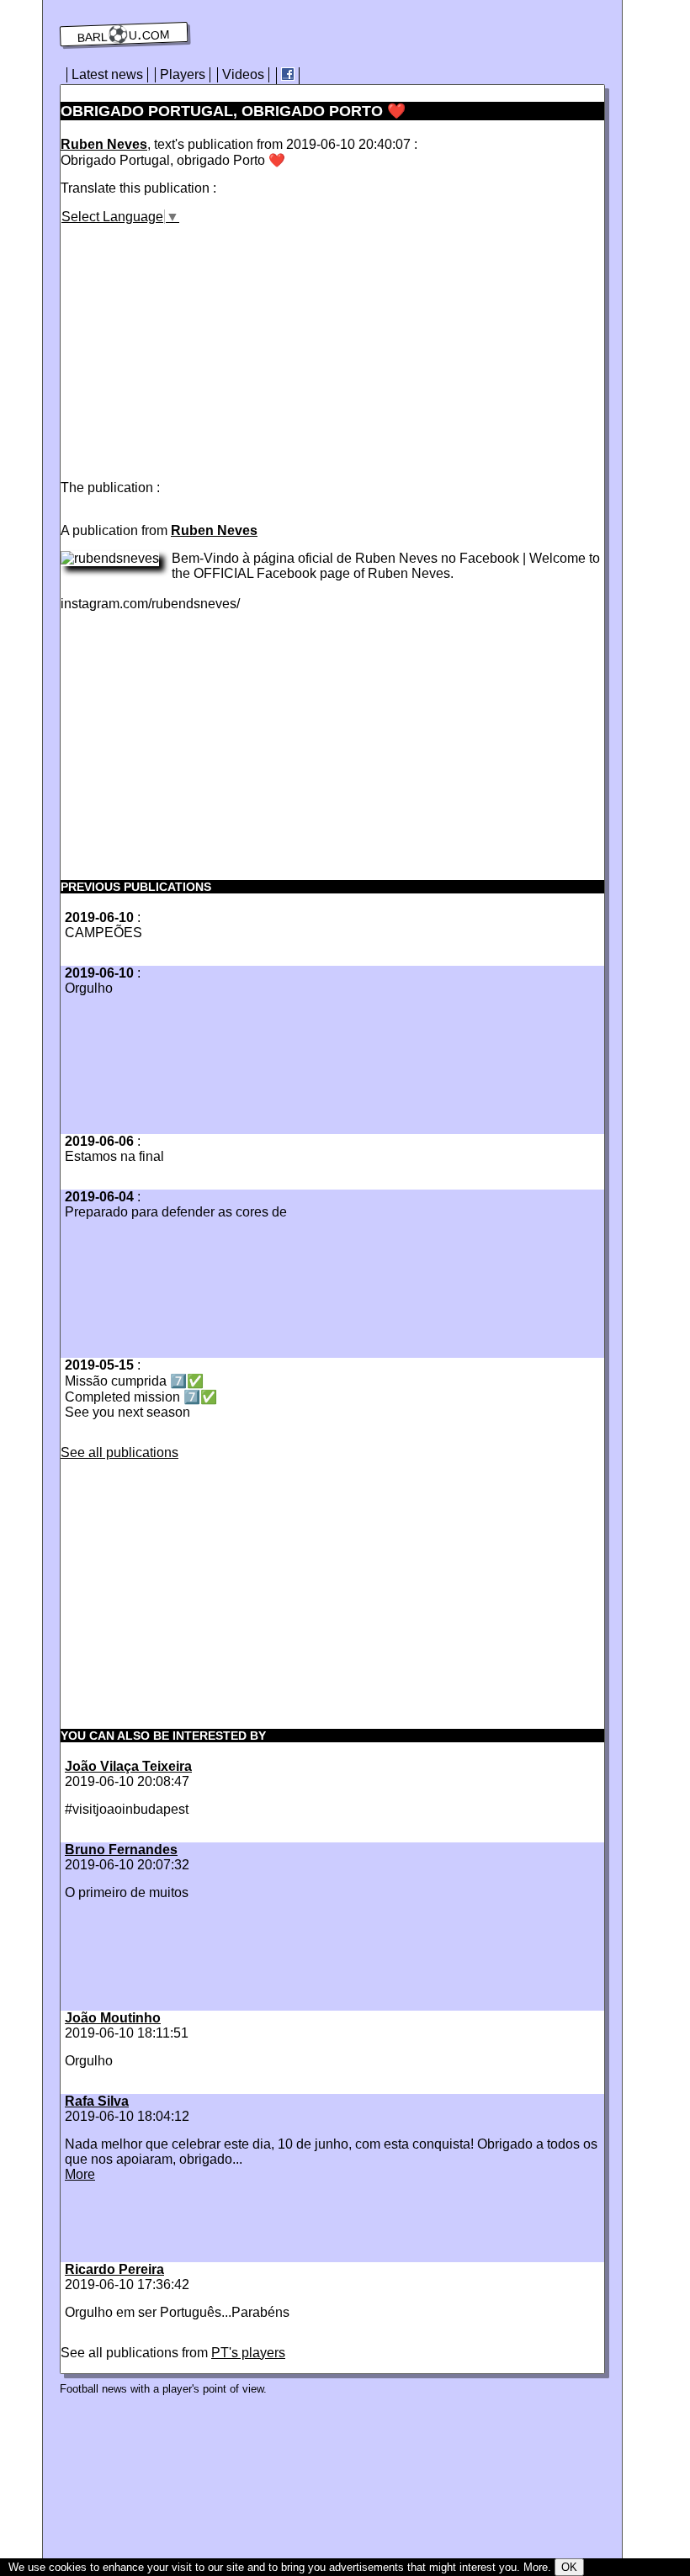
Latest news (107, 74)
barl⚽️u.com (124, 34)
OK (569, 2567)
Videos (243, 74)
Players (183, 74)
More (80, 2174)
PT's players (248, 2353)
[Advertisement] (202, 342)
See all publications (119, 1452)
